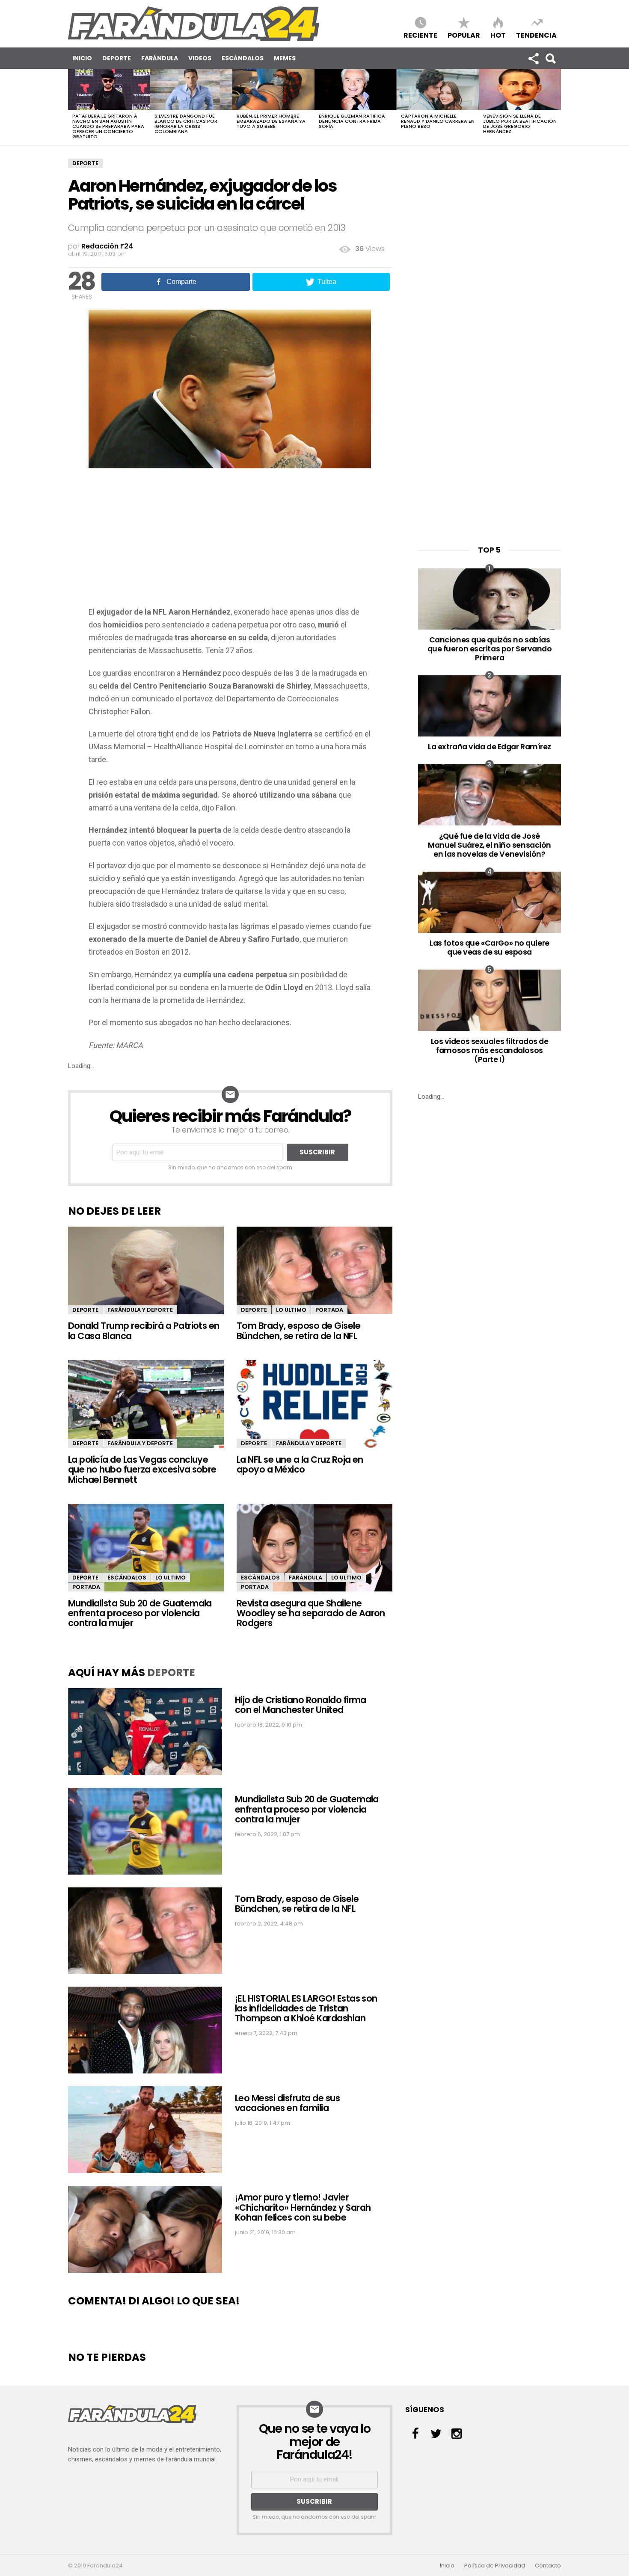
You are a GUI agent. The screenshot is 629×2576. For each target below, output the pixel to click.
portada (329, 1310)
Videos (200, 58)
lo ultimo (291, 1310)
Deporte (117, 58)
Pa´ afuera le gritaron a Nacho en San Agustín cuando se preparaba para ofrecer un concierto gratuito (108, 126)
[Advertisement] (230, 541)
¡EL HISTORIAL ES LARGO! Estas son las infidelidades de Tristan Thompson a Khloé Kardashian (306, 2008)
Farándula (160, 58)
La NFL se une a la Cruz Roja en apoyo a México (300, 1464)
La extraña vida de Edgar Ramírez (490, 747)
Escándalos (243, 58)
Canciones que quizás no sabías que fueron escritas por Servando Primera (490, 649)
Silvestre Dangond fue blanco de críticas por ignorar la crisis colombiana (186, 124)
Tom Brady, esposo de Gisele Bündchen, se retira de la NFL (298, 1331)
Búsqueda (550, 58)
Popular (464, 35)
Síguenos (533, 58)
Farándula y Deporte (140, 1310)
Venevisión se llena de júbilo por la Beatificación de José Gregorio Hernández (520, 124)
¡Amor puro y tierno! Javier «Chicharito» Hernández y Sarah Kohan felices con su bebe (303, 2207)
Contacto (548, 2566)
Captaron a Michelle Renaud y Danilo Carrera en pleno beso (438, 121)
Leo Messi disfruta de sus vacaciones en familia (287, 2103)
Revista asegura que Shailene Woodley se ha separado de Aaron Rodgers (311, 1613)
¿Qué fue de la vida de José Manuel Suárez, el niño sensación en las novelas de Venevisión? (490, 845)
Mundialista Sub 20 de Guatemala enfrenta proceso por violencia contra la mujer (140, 1613)
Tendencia (536, 35)
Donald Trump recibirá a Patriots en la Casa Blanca (144, 1331)
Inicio (82, 58)
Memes (285, 58)
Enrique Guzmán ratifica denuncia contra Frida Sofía (352, 121)
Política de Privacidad (495, 2566)
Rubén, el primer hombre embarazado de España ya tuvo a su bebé (271, 121)
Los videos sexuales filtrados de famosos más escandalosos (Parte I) (490, 1050)
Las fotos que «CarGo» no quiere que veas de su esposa (489, 947)
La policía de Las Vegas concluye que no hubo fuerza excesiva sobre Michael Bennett (142, 1470)
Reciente (420, 35)
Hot (498, 35)
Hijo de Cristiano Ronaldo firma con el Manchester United (301, 1705)
